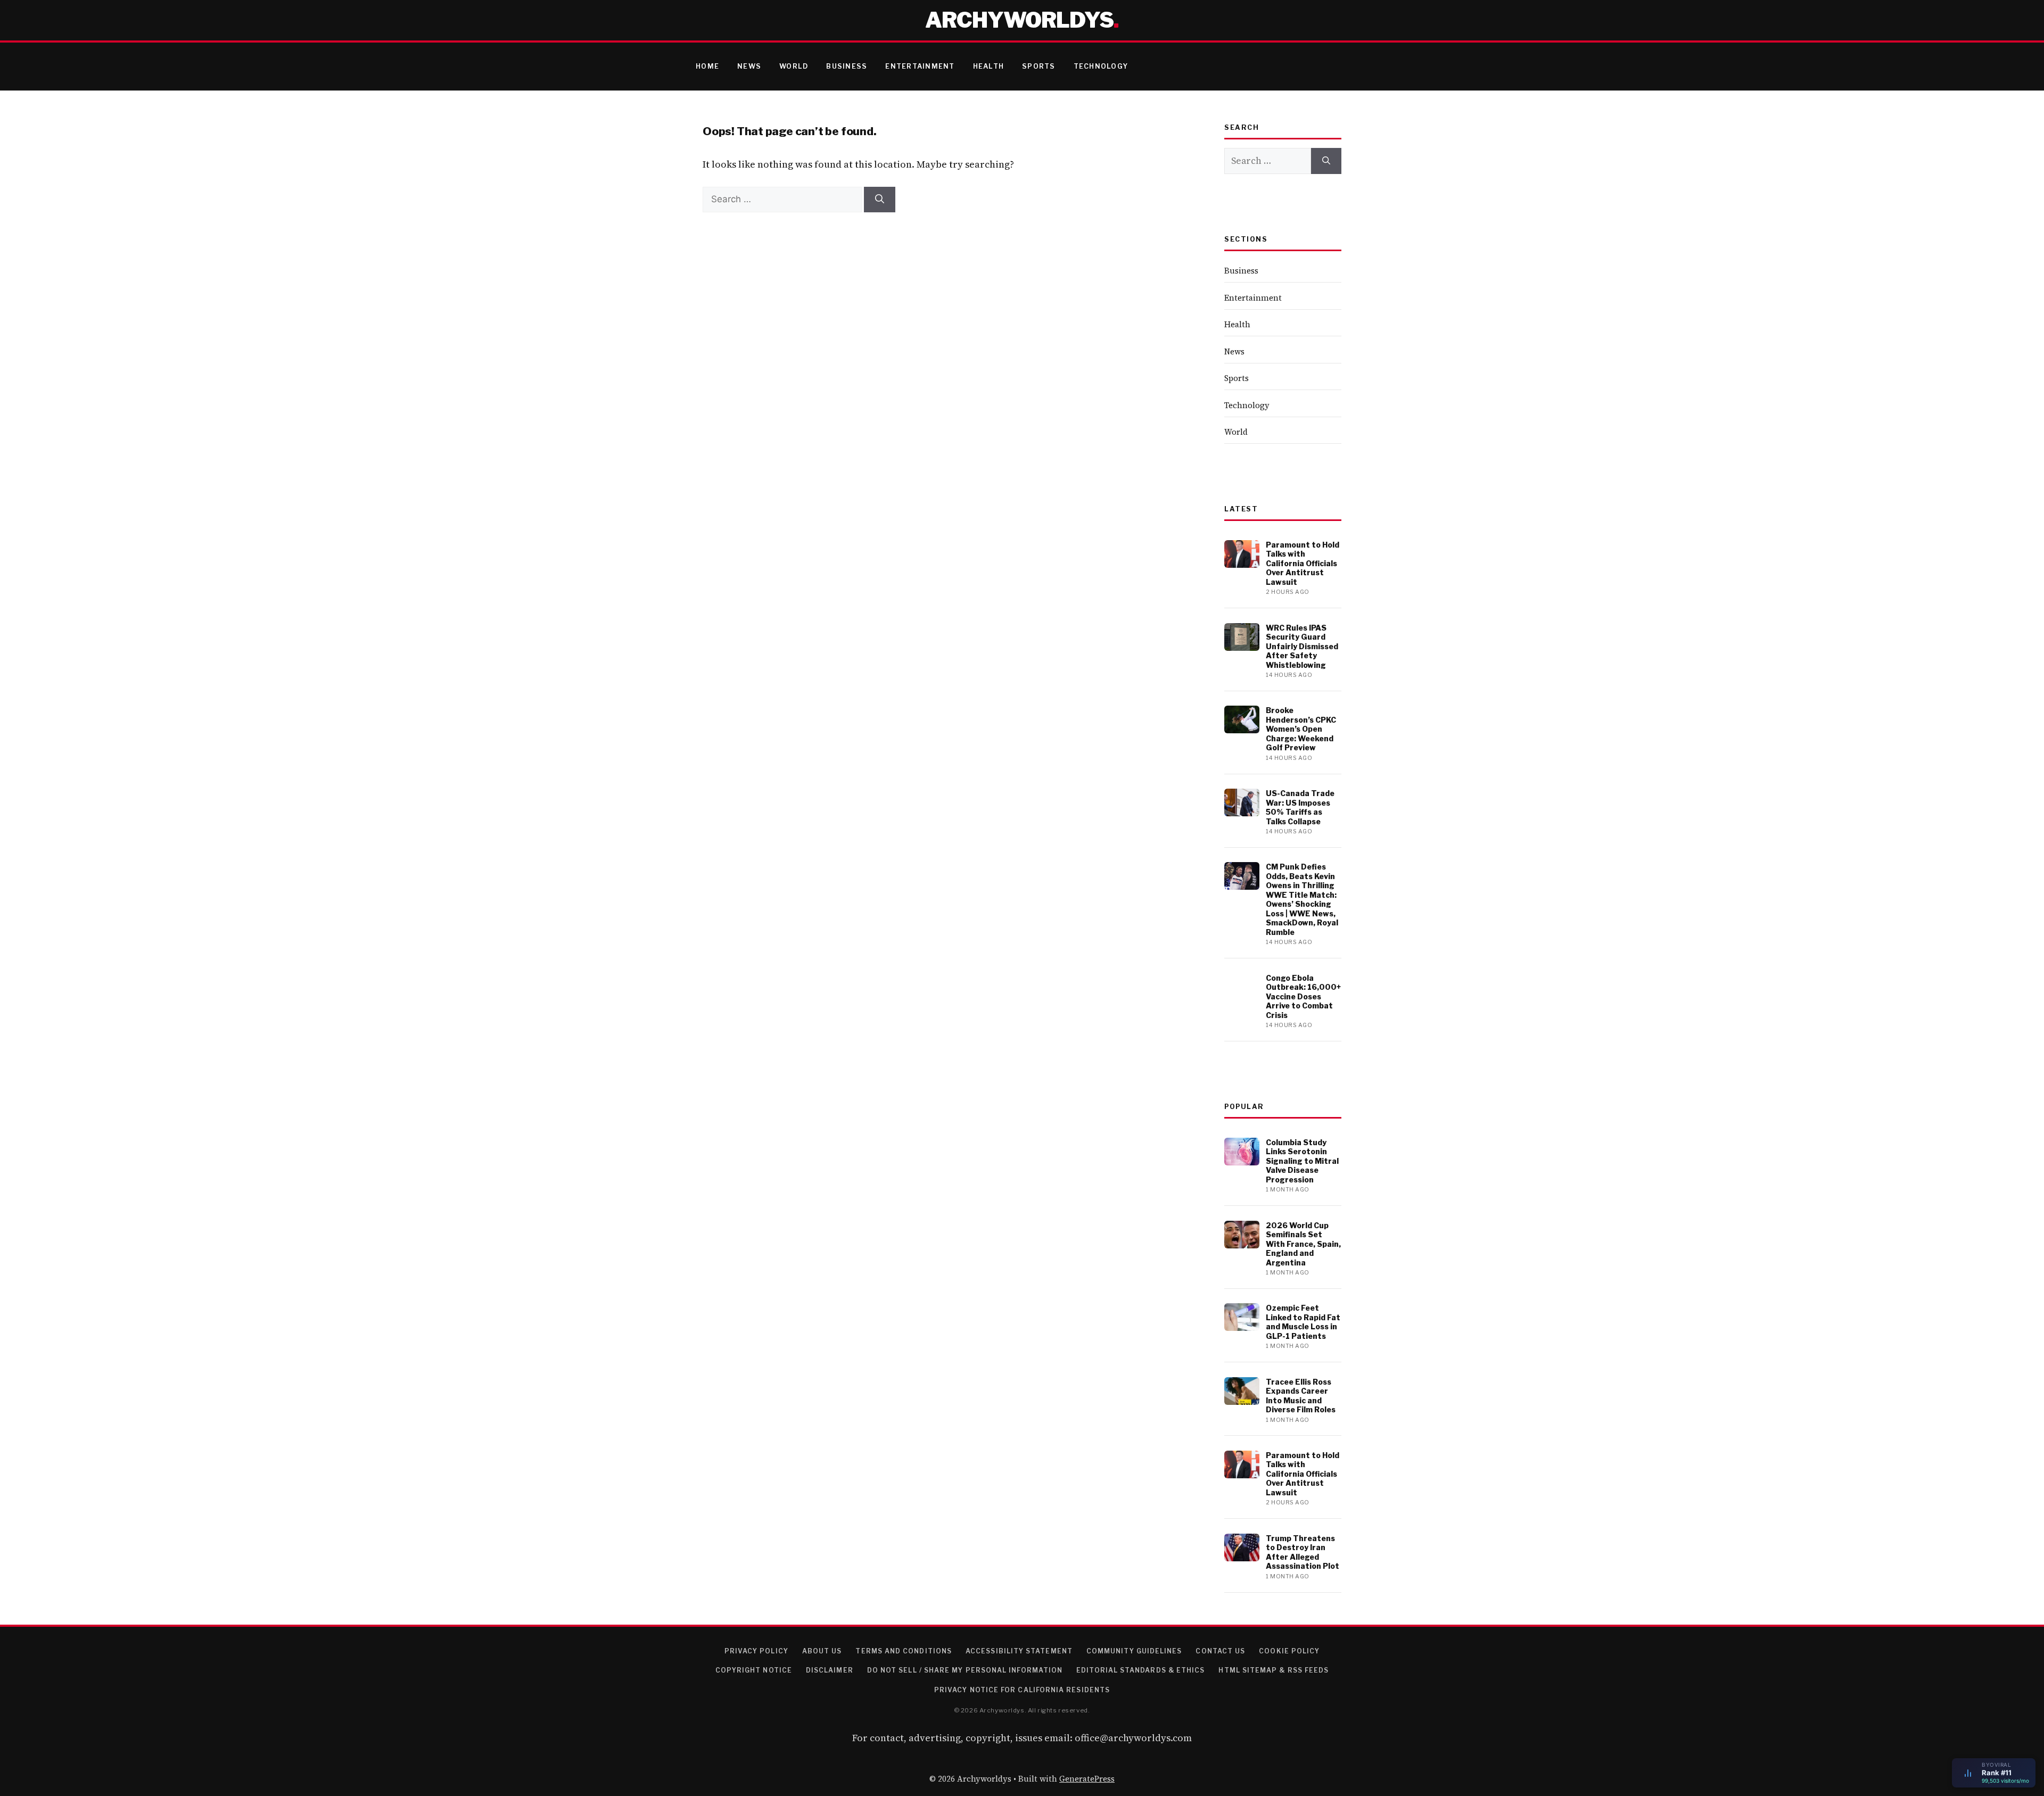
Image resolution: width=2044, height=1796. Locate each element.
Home (707, 66)
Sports (1039, 66)
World (794, 66)
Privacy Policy (756, 1651)
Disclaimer (830, 1670)
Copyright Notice (754, 1670)
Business (847, 66)
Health (989, 66)
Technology (1101, 66)
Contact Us (1220, 1651)
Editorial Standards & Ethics (1140, 1670)
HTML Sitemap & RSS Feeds (1274, 1670)
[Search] (880, 200)
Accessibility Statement (1019, 1651)
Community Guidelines (1134, 1651)
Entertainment (920, 66)
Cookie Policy (1289, 1651)
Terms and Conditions (904, 1651)
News (749, 66)
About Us (822, 1651)
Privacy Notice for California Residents (1022, 1690)
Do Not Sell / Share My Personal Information (965, 1670)
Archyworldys (1019, 20)
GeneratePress (1087, 1779)
